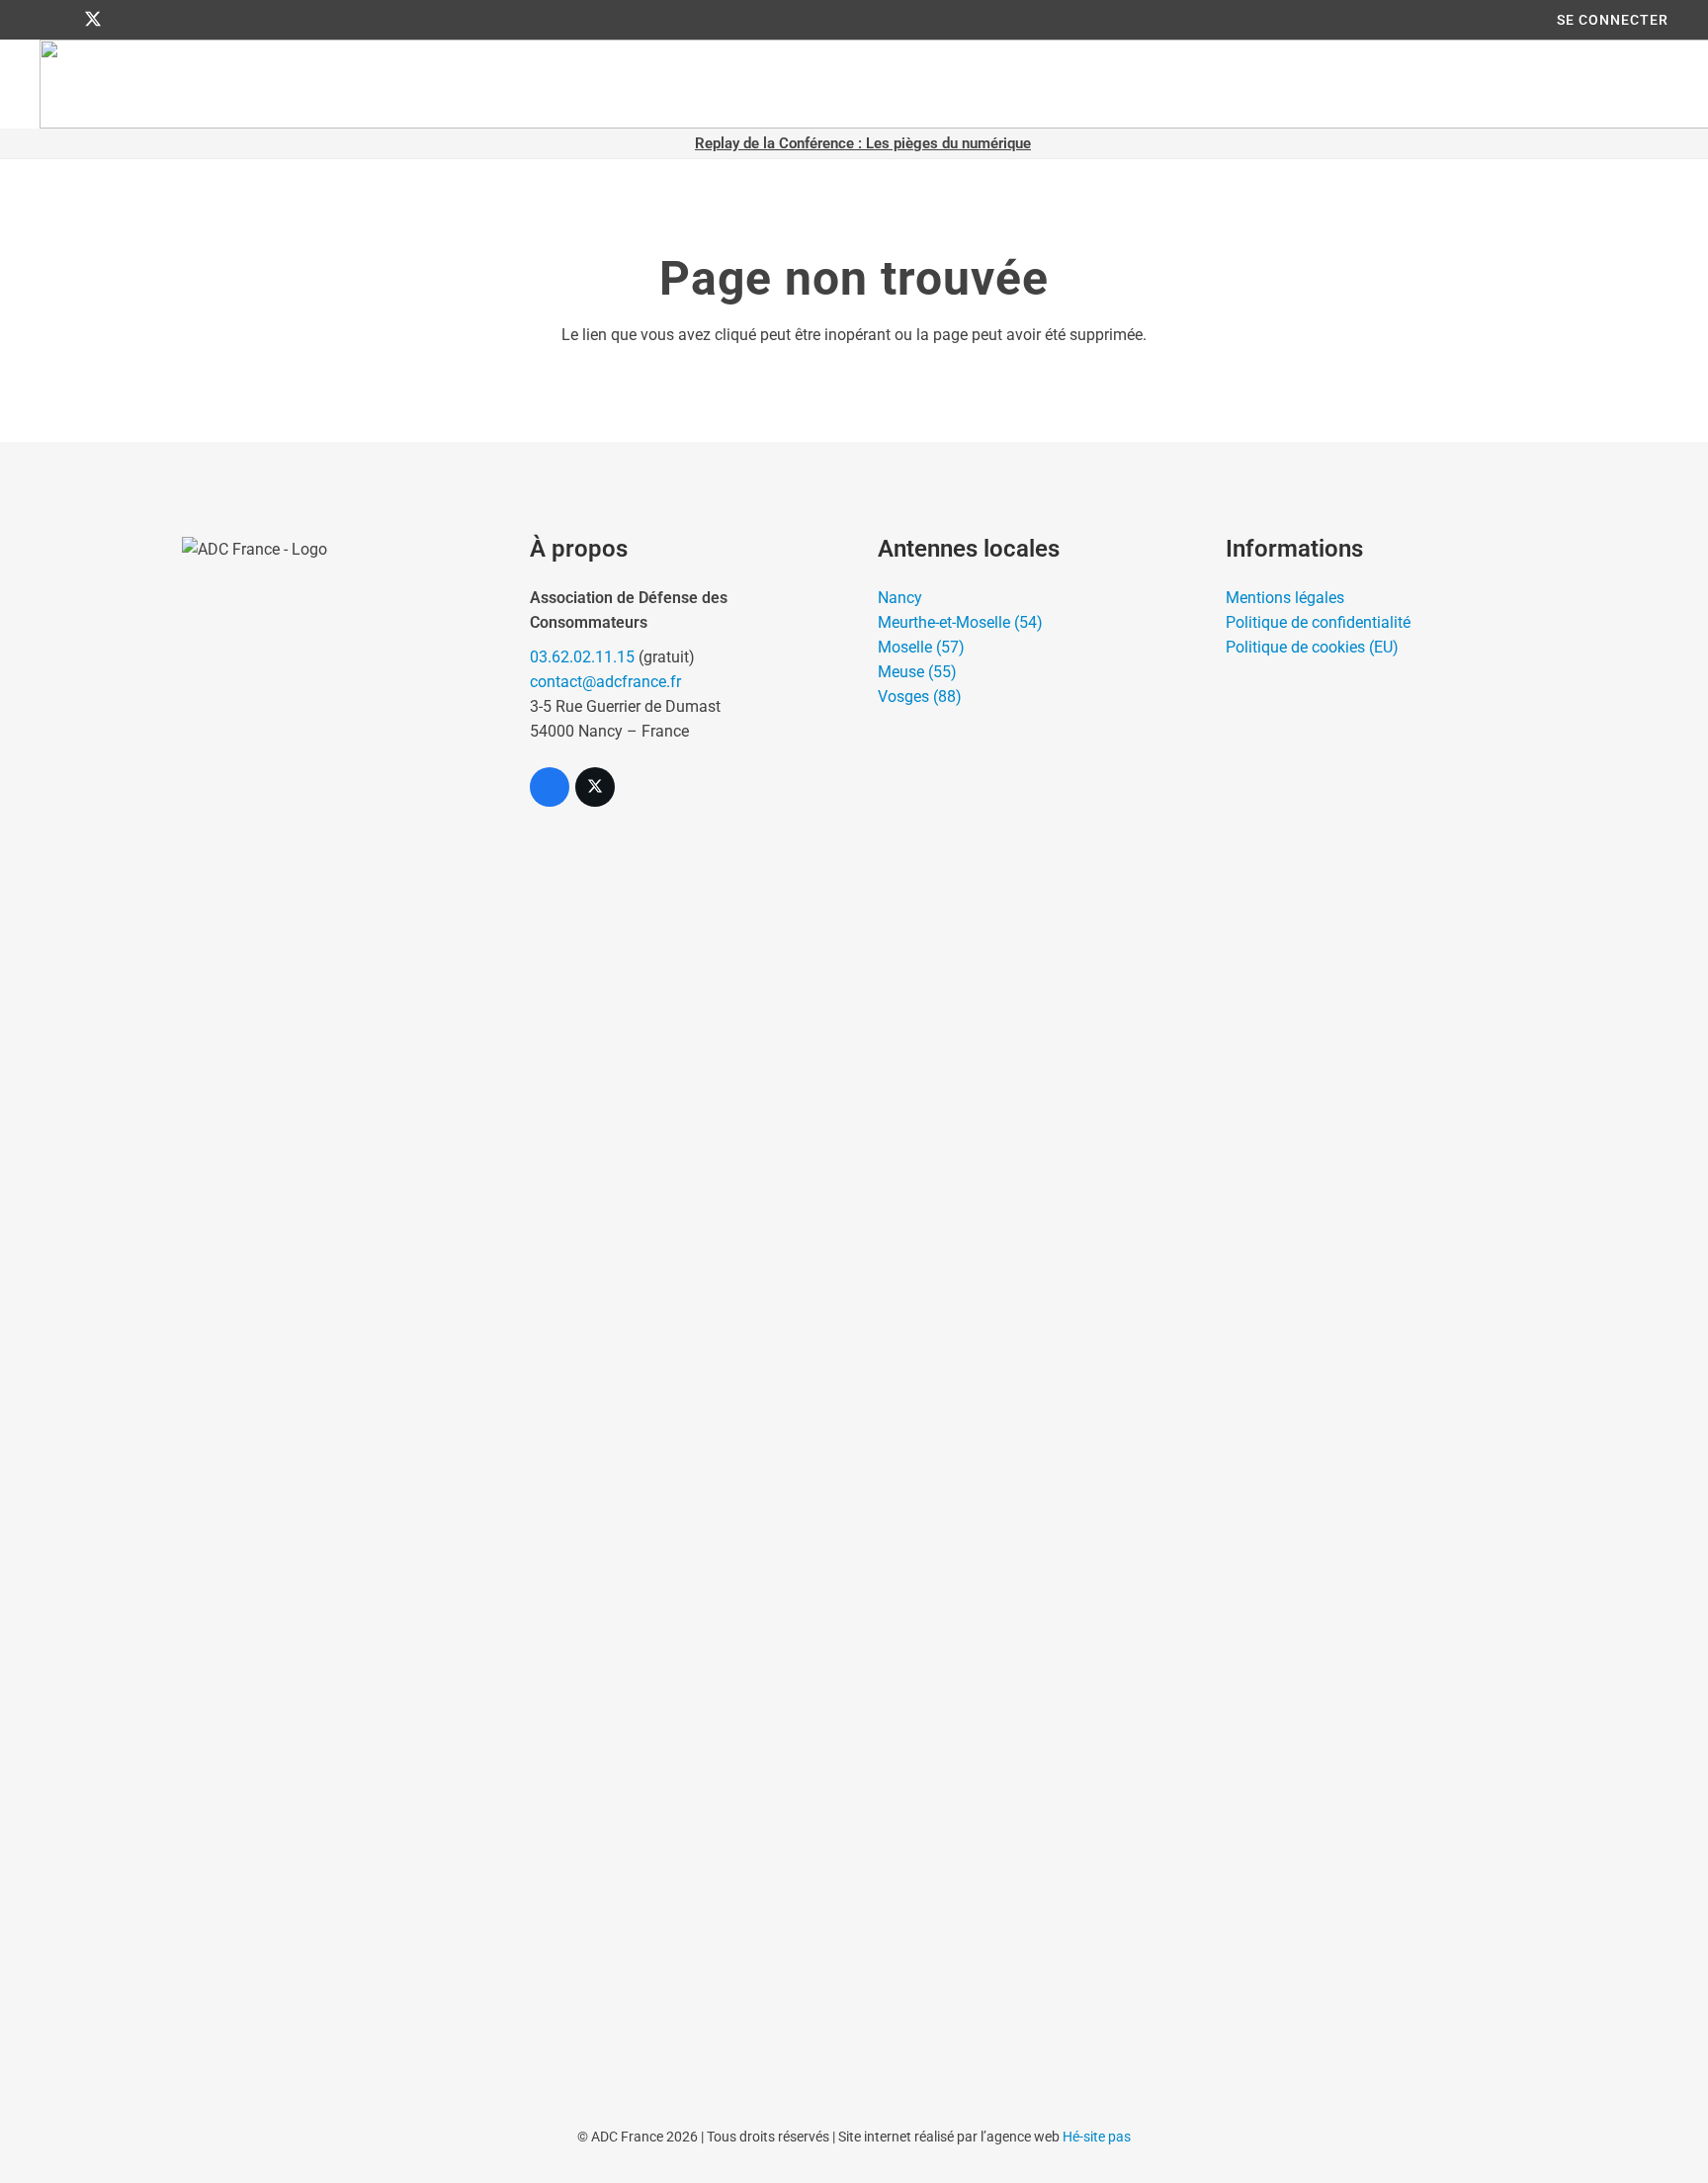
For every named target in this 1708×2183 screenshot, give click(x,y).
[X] (93, 20)
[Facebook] (57, 20)
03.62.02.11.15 (582, 657)
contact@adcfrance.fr (605, 682)
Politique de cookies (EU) (1312, 647)
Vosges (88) (920, 697)
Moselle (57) (921, 647)
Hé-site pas (1097, 2137)
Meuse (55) (917, 672)
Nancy (900, 598)
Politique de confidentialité (1318, 622)
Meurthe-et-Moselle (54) (960, 622)
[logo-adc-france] (332, 1278)
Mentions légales (1285, 598)
